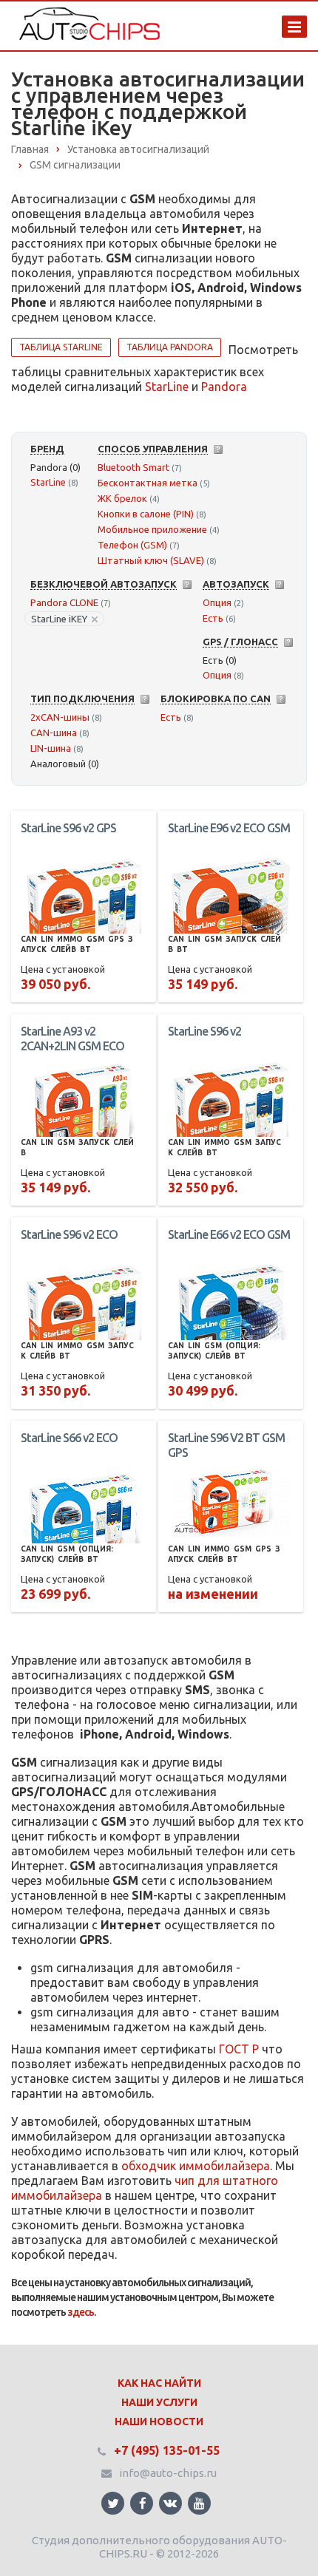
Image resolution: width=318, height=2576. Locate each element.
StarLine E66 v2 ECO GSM (229, 1234)
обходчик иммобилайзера (196, 2166)
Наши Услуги (159, 2402)
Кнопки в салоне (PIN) (146, 514)
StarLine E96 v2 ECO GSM (229, 828)
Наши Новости (159, 2422)
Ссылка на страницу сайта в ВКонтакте (170, 2503)
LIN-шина (51, 748)
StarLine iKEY (59, 619)
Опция (217, 602)
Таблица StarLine (61, 347)
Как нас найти (159, 2383)
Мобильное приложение (152, 529)
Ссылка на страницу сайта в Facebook (142, 2503)
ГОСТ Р (239, 2049)
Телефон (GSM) (132, 545)
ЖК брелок (122, 498)
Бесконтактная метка (148, 483)
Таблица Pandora (170, 347)
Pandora (224, 387)
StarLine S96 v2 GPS (68, 828)
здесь (81, 2312)
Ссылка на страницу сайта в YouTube (199, 2503)
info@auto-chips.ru (168, 2473)
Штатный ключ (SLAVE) (151, 560)
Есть (213, 618)
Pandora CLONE (64, 602)
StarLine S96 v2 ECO (69, 1234)
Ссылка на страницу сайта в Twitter (113, 2503)
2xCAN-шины (60, 717)
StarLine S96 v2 (204, 1031)
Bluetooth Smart (133, 467)
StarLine (167, 387)
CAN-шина (54, 733)
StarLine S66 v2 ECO (69, 1438)
